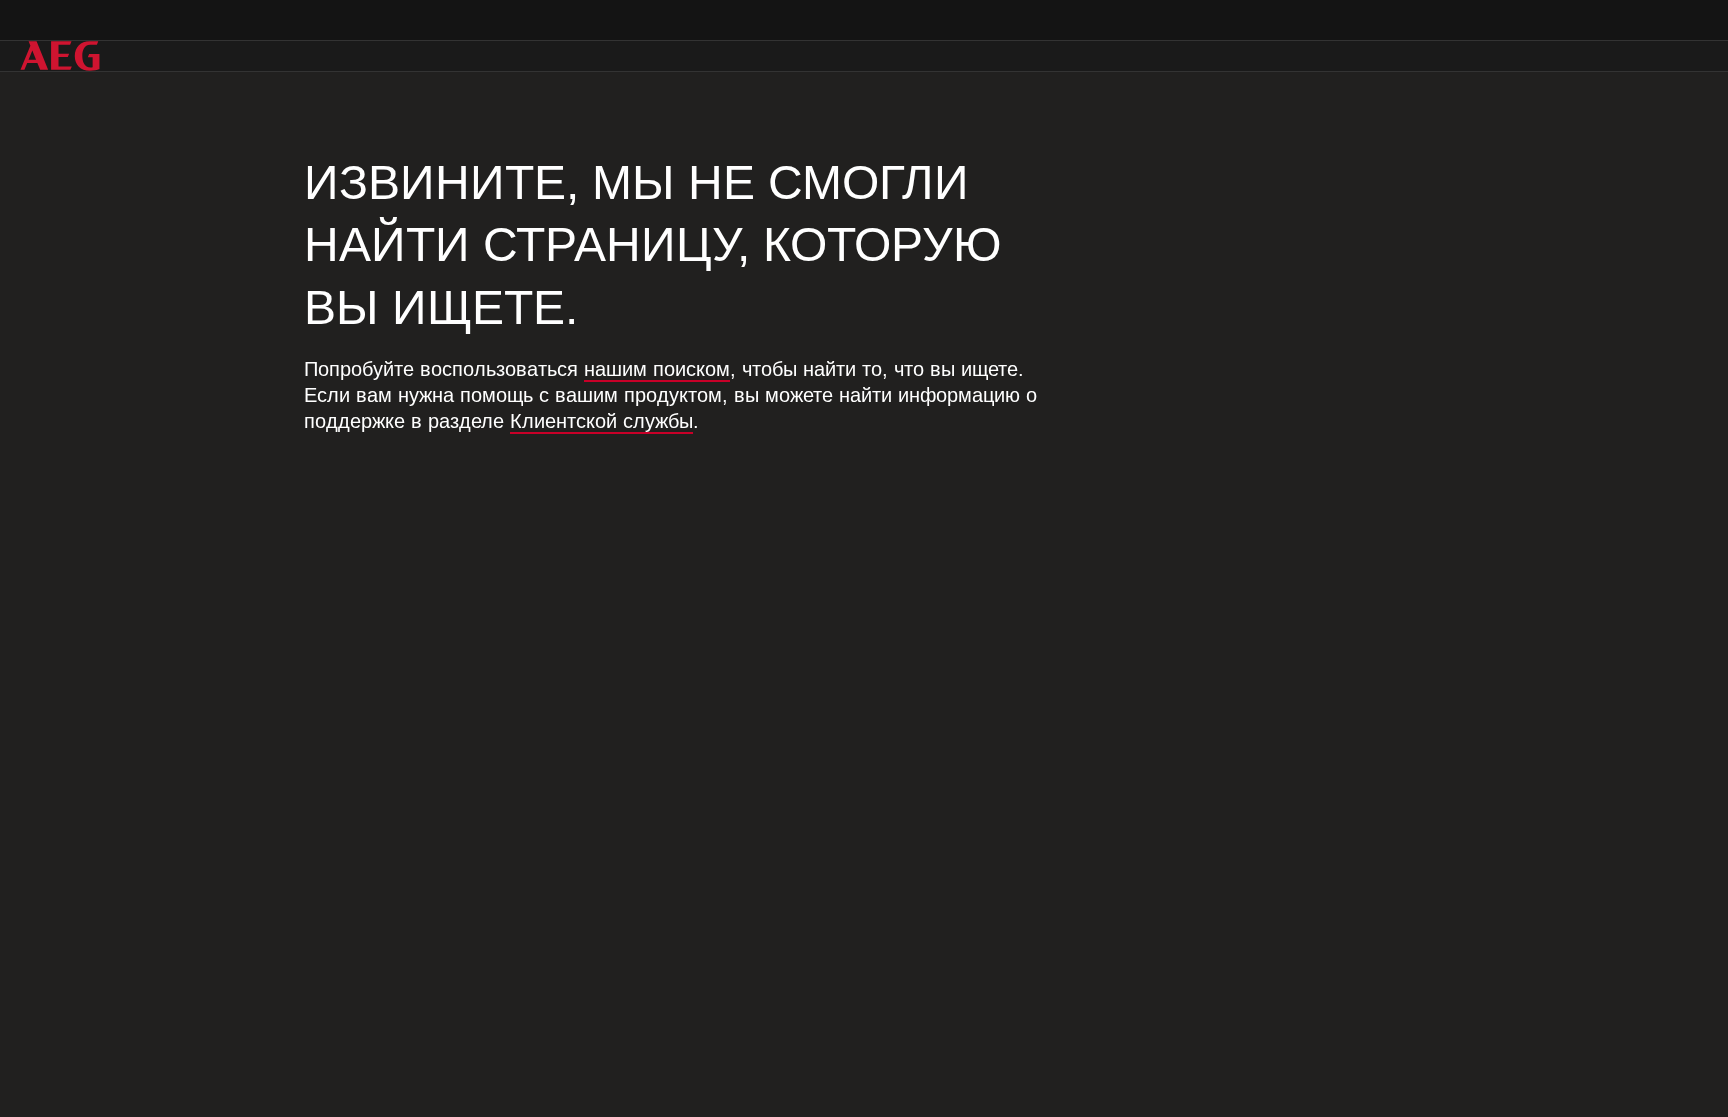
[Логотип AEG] (60, 56)
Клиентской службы (601, 421)
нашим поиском (657, 369)
